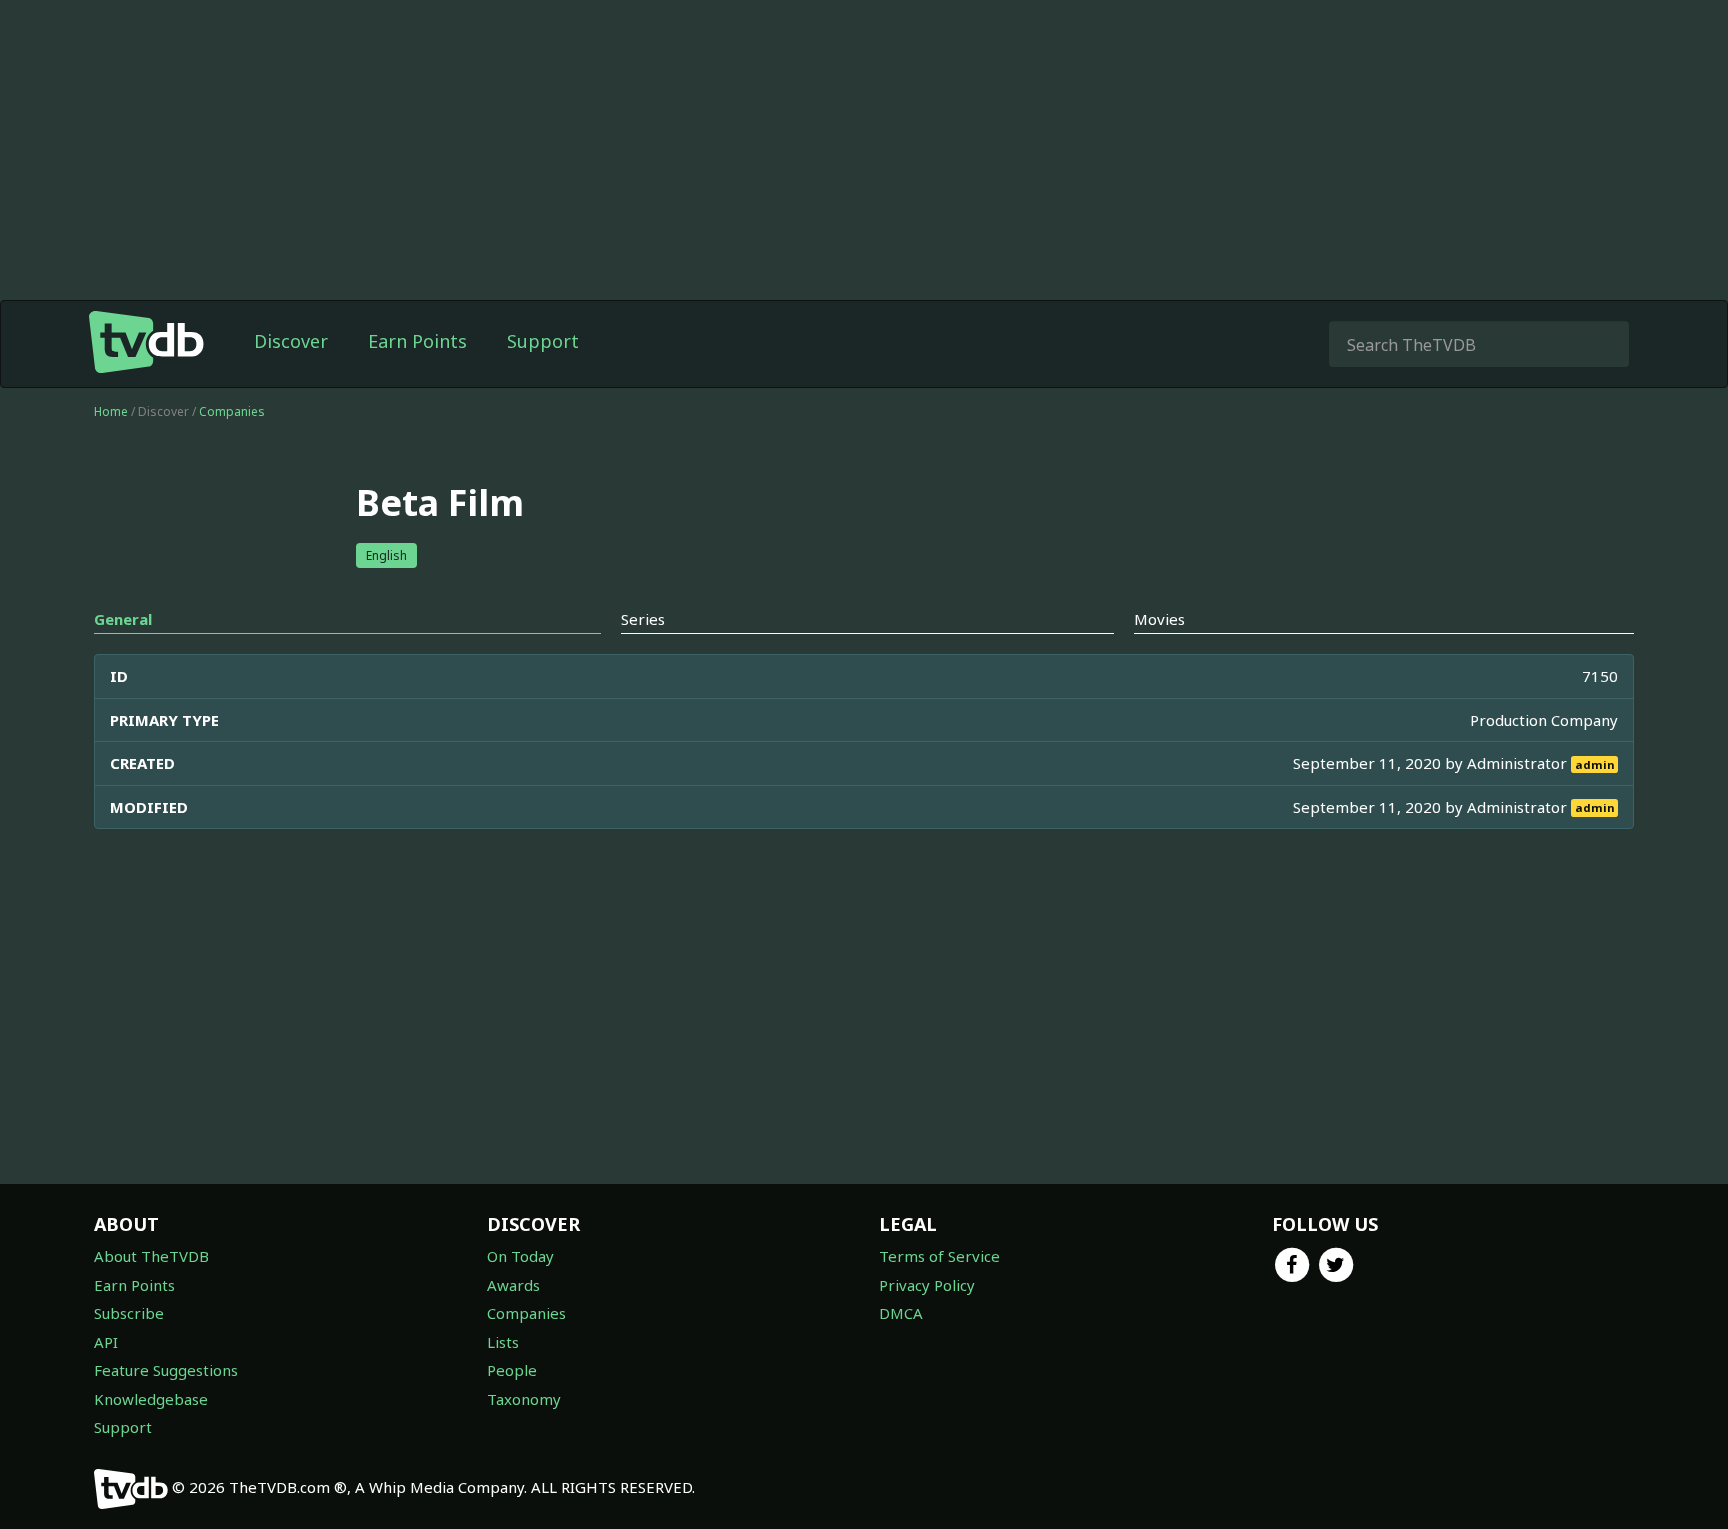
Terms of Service (939, 1256)
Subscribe (129, 1313)
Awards (513, 1285)
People (512, 1370)
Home (111, 411)
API (106, 1342)
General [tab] (123, 619)
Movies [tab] (1159, 619)
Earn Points (417, 341)
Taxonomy (524, 1399)
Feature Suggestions (166, 1370)
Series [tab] (643, 619)
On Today (520, 1256)
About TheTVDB (151, 1256)
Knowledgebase (151, 1399)
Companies (232, 411)
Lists (503, 1342)
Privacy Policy (927, 1285)
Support (543, 341)
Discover (291, 341)
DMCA (901, 1313)
